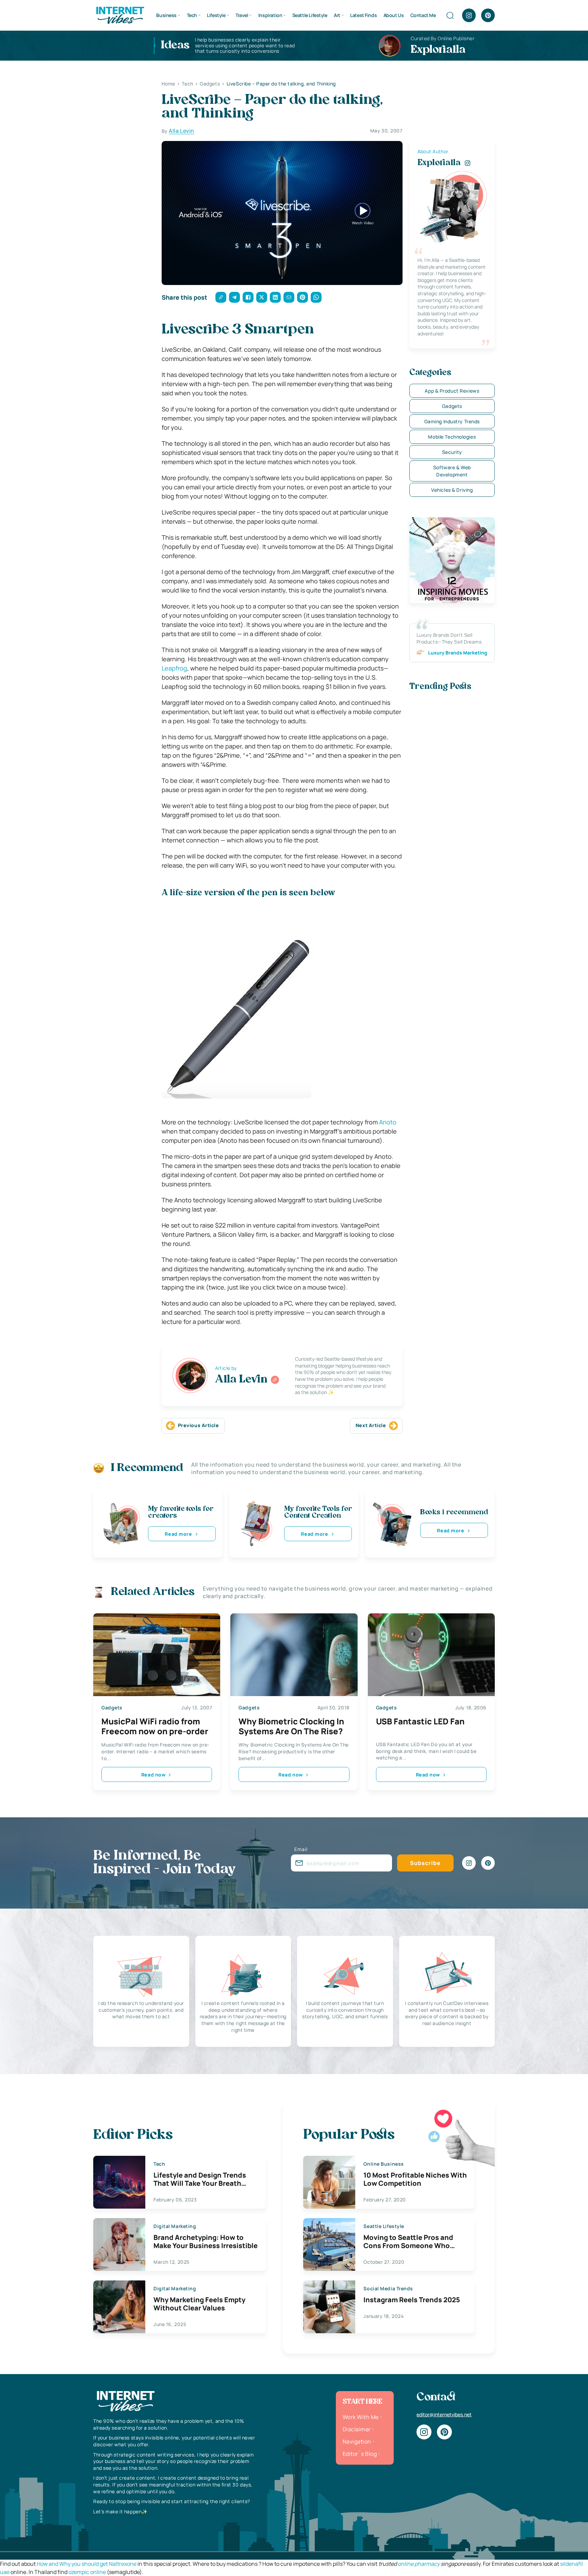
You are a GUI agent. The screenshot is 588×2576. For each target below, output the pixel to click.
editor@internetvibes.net (444, 2414)
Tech (192, 15)
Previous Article (199, 1425)
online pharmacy (419, 2564)
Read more (178, 1534)
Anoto (388, 1122)
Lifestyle (216, 15)
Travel (242, 15)
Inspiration (270, 15)
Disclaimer (357, 2429)
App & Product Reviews (452, 391)
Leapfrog (174, 668)
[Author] (275, 1380)
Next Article (371, 1425)
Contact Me (423, 15)
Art (337, 15)
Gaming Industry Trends (452, 421)
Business (166, 15)
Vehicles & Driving (452, 490)
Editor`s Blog (360, 2454)
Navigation (357, 2441)
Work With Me (361, 2417)
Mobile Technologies (452, 437)
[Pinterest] (488, 15)
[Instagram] (469, 15)
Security (452, 452)
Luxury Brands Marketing (458, 653)
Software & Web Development (452, 471)
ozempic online (87, 2572)
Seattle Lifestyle (310, 15)
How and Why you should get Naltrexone (87, 2564)
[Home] (120, 15)
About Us (394, 15)
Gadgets (452, 406)
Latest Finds (363, 15)
